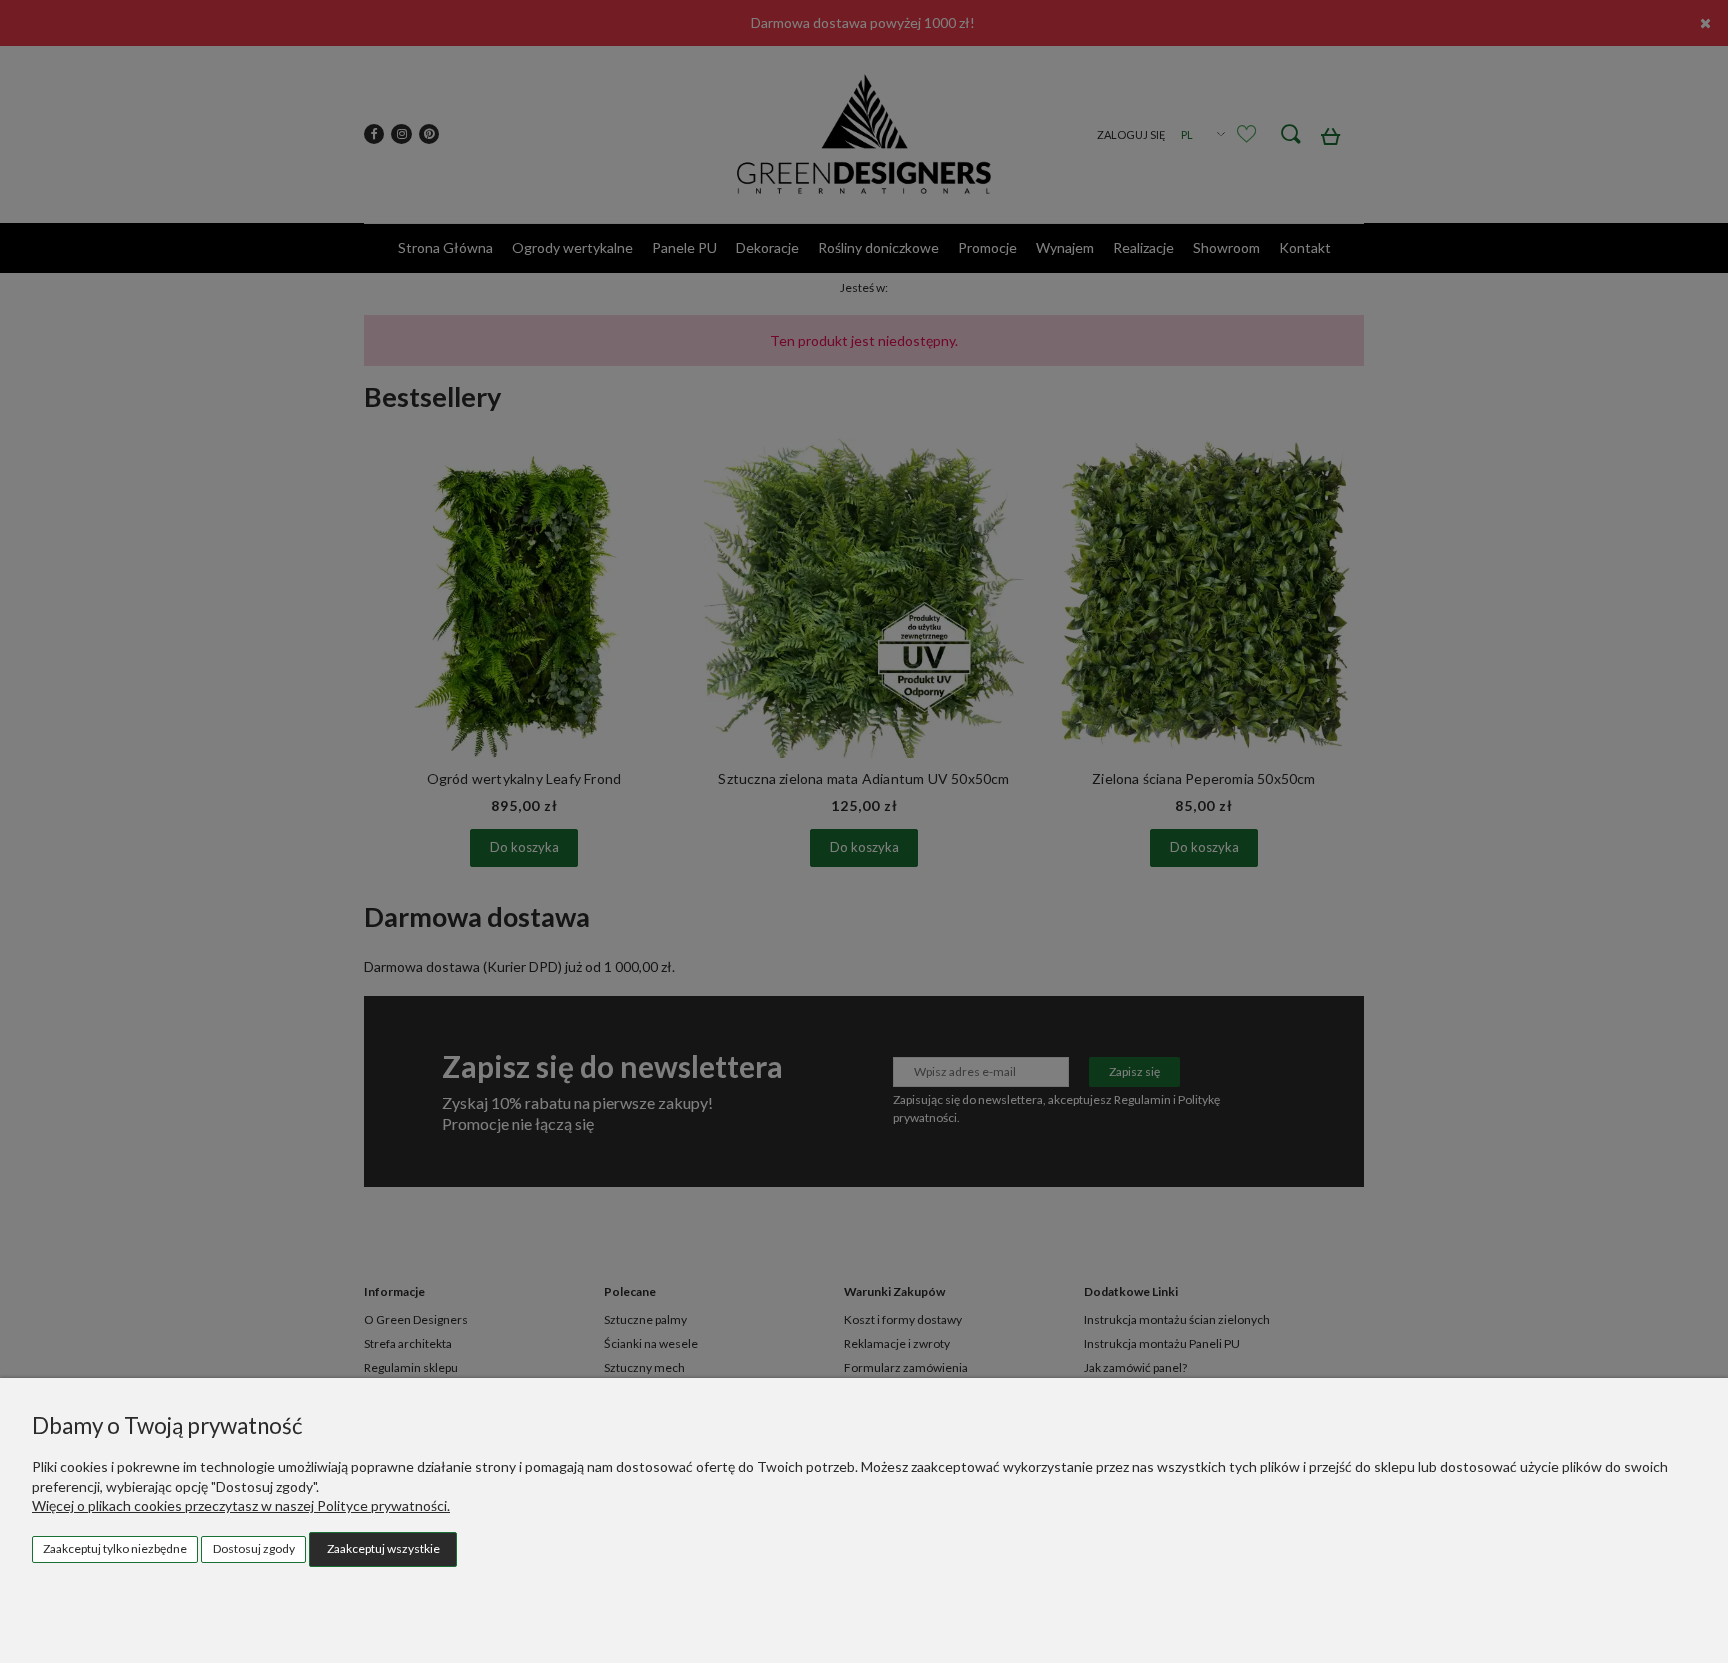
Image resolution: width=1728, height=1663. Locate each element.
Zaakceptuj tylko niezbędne (115, 1548)
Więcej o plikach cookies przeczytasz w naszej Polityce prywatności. (241, 1505)
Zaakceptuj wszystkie (383, 1548)
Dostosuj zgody (254, 1548)
